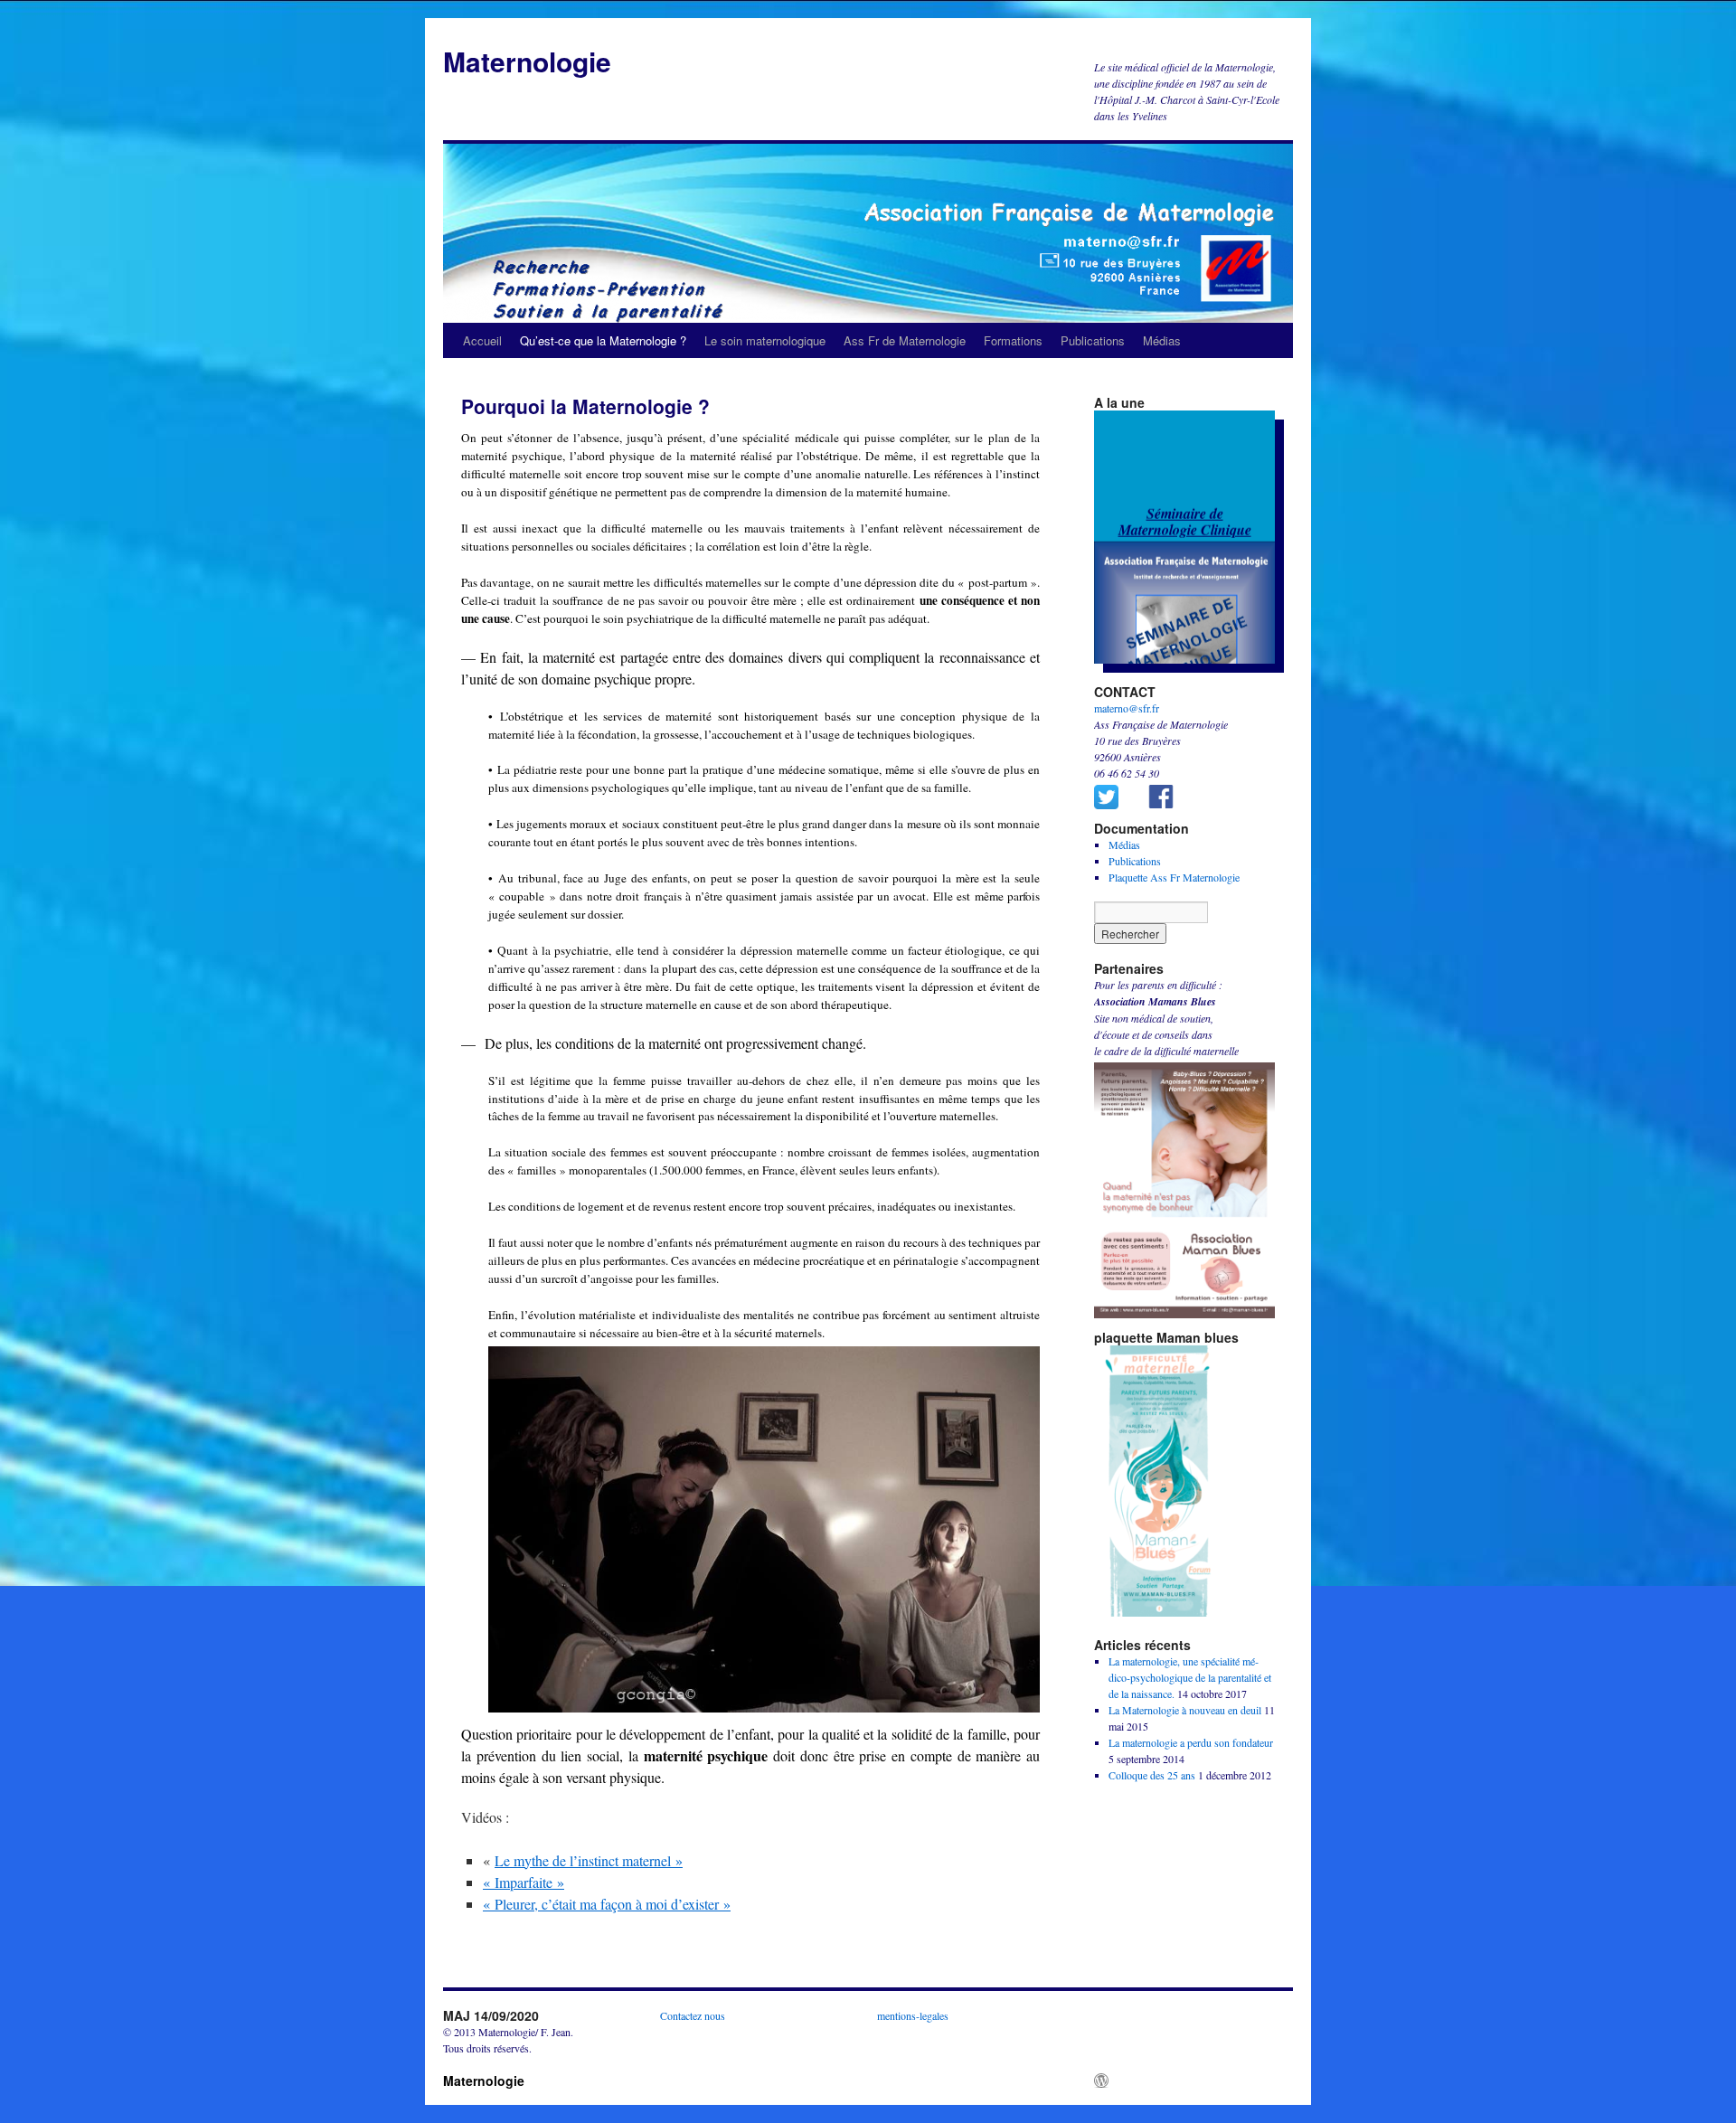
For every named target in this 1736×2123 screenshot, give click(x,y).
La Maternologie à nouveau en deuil (1185, 1710)
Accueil (482, 340)
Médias (1162, 340)
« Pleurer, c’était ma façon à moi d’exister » (607, 1904)
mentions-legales (913, 2015)
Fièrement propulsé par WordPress (1189, 2081)
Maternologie (527, 61)
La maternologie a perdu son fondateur (1191, 1742)
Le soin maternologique (765, 340)
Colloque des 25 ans (1152, 1775)
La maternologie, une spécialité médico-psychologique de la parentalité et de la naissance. (1190, 1677)
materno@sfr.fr (1127, 708)
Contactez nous (693, 2015)
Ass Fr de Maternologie (905, 340)
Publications (1093, 340)
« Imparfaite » (524, 1882)
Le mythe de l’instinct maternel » (589, 1860)
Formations (1013, 340)
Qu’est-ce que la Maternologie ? (603, 340)
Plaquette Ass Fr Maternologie (1174, 877)
